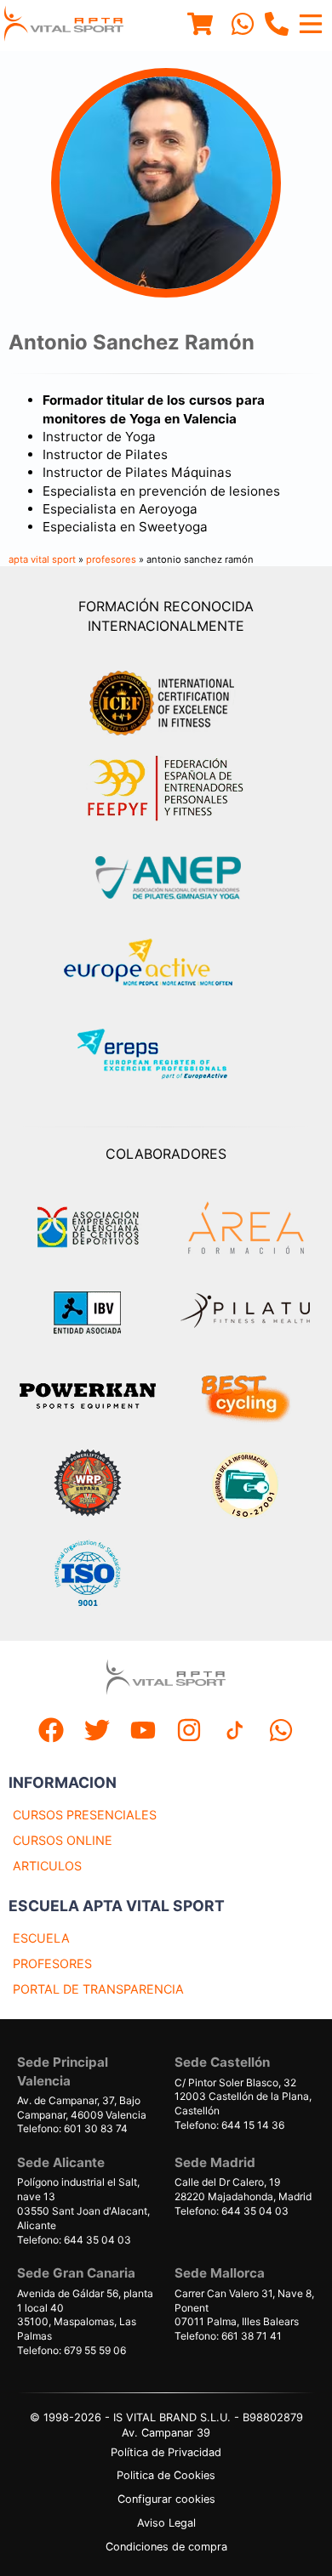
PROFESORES (52, 1963)
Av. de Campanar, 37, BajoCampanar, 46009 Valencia (82, 2108)
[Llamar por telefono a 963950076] (277, 26)
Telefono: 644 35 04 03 (74, 2240)
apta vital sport (42, 559)
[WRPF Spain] (88, 1485)
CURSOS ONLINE (63, 1840)
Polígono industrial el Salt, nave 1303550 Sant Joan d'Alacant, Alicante (83, 2203)
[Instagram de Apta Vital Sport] (189, 1732)
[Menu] (200, 26)
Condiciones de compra (166, 2547)
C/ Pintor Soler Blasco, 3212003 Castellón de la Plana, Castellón (243, 2097)
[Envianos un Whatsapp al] (281, 1732)
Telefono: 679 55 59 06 (72, 2350)
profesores (111, 559)
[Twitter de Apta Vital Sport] (97, 1732)
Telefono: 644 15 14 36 (229, 2125)
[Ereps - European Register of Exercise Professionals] (166, 1056)
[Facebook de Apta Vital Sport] (51, 1732)
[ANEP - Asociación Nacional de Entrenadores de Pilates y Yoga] (166, 878)
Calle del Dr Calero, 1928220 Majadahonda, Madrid (243, 2189)
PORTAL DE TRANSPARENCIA (98, 1989)
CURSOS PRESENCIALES (85, 1815)
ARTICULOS (47, 1866)
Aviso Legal (166, 2523)
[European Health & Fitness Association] (166, 967)
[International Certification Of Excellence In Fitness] (166, 701)
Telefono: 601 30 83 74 (72, 2128)
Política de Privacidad (166, 2452)
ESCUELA (41, 1938)
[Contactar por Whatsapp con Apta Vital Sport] (243, 26)
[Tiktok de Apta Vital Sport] (235, 1732)
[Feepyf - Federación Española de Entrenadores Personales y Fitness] (166, 789)
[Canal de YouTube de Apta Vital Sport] (143, 1732)
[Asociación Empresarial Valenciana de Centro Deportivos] (88, 1228)
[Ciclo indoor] (245, 1398)
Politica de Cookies (166, 2475)
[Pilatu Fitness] (245, 1313)
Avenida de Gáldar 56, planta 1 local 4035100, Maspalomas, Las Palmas (85, 2315)
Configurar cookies (166, 2499)
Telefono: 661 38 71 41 (228, 2336)
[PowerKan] (88, 1398)
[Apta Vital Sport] (64, 26)
